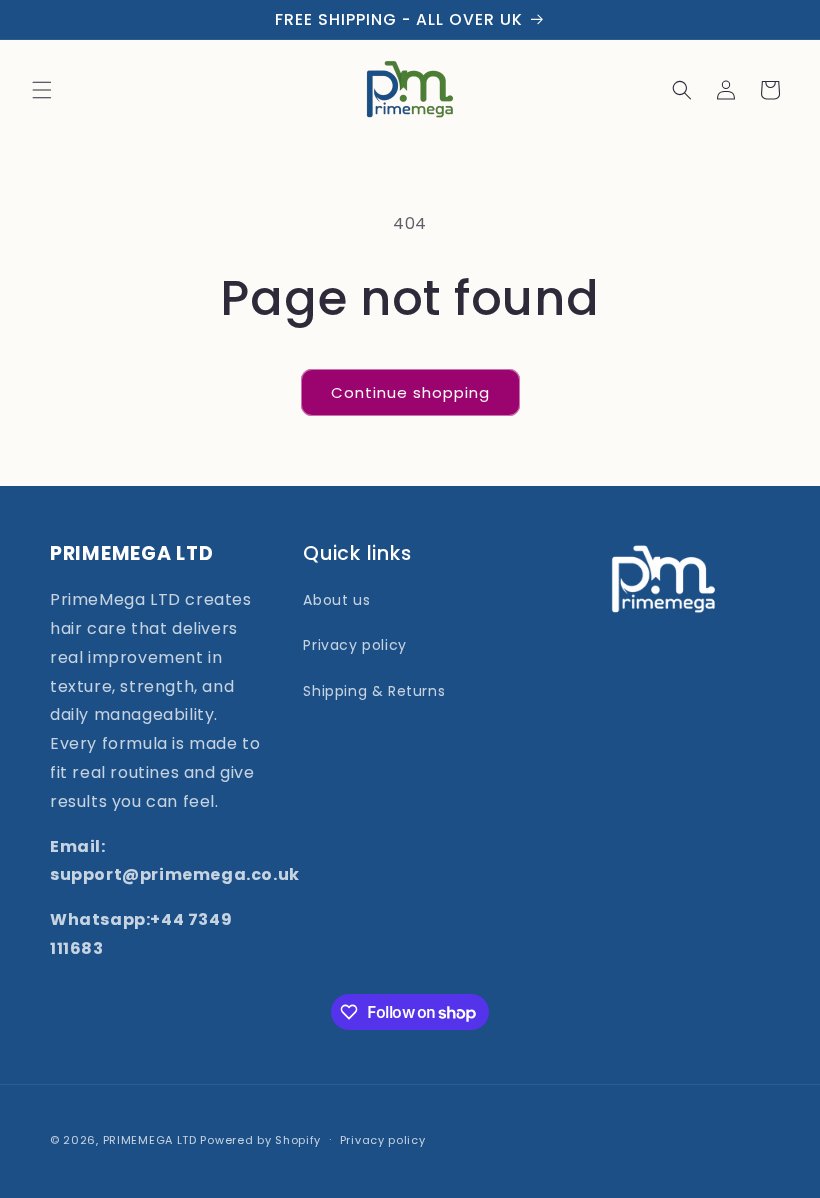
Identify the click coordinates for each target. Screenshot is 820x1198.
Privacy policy (354, 645)
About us (336, 600)
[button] (42, 90)
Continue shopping (410, 392)
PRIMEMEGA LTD (150, 1140)
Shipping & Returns (374, 691)
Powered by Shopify (260, 1140)
